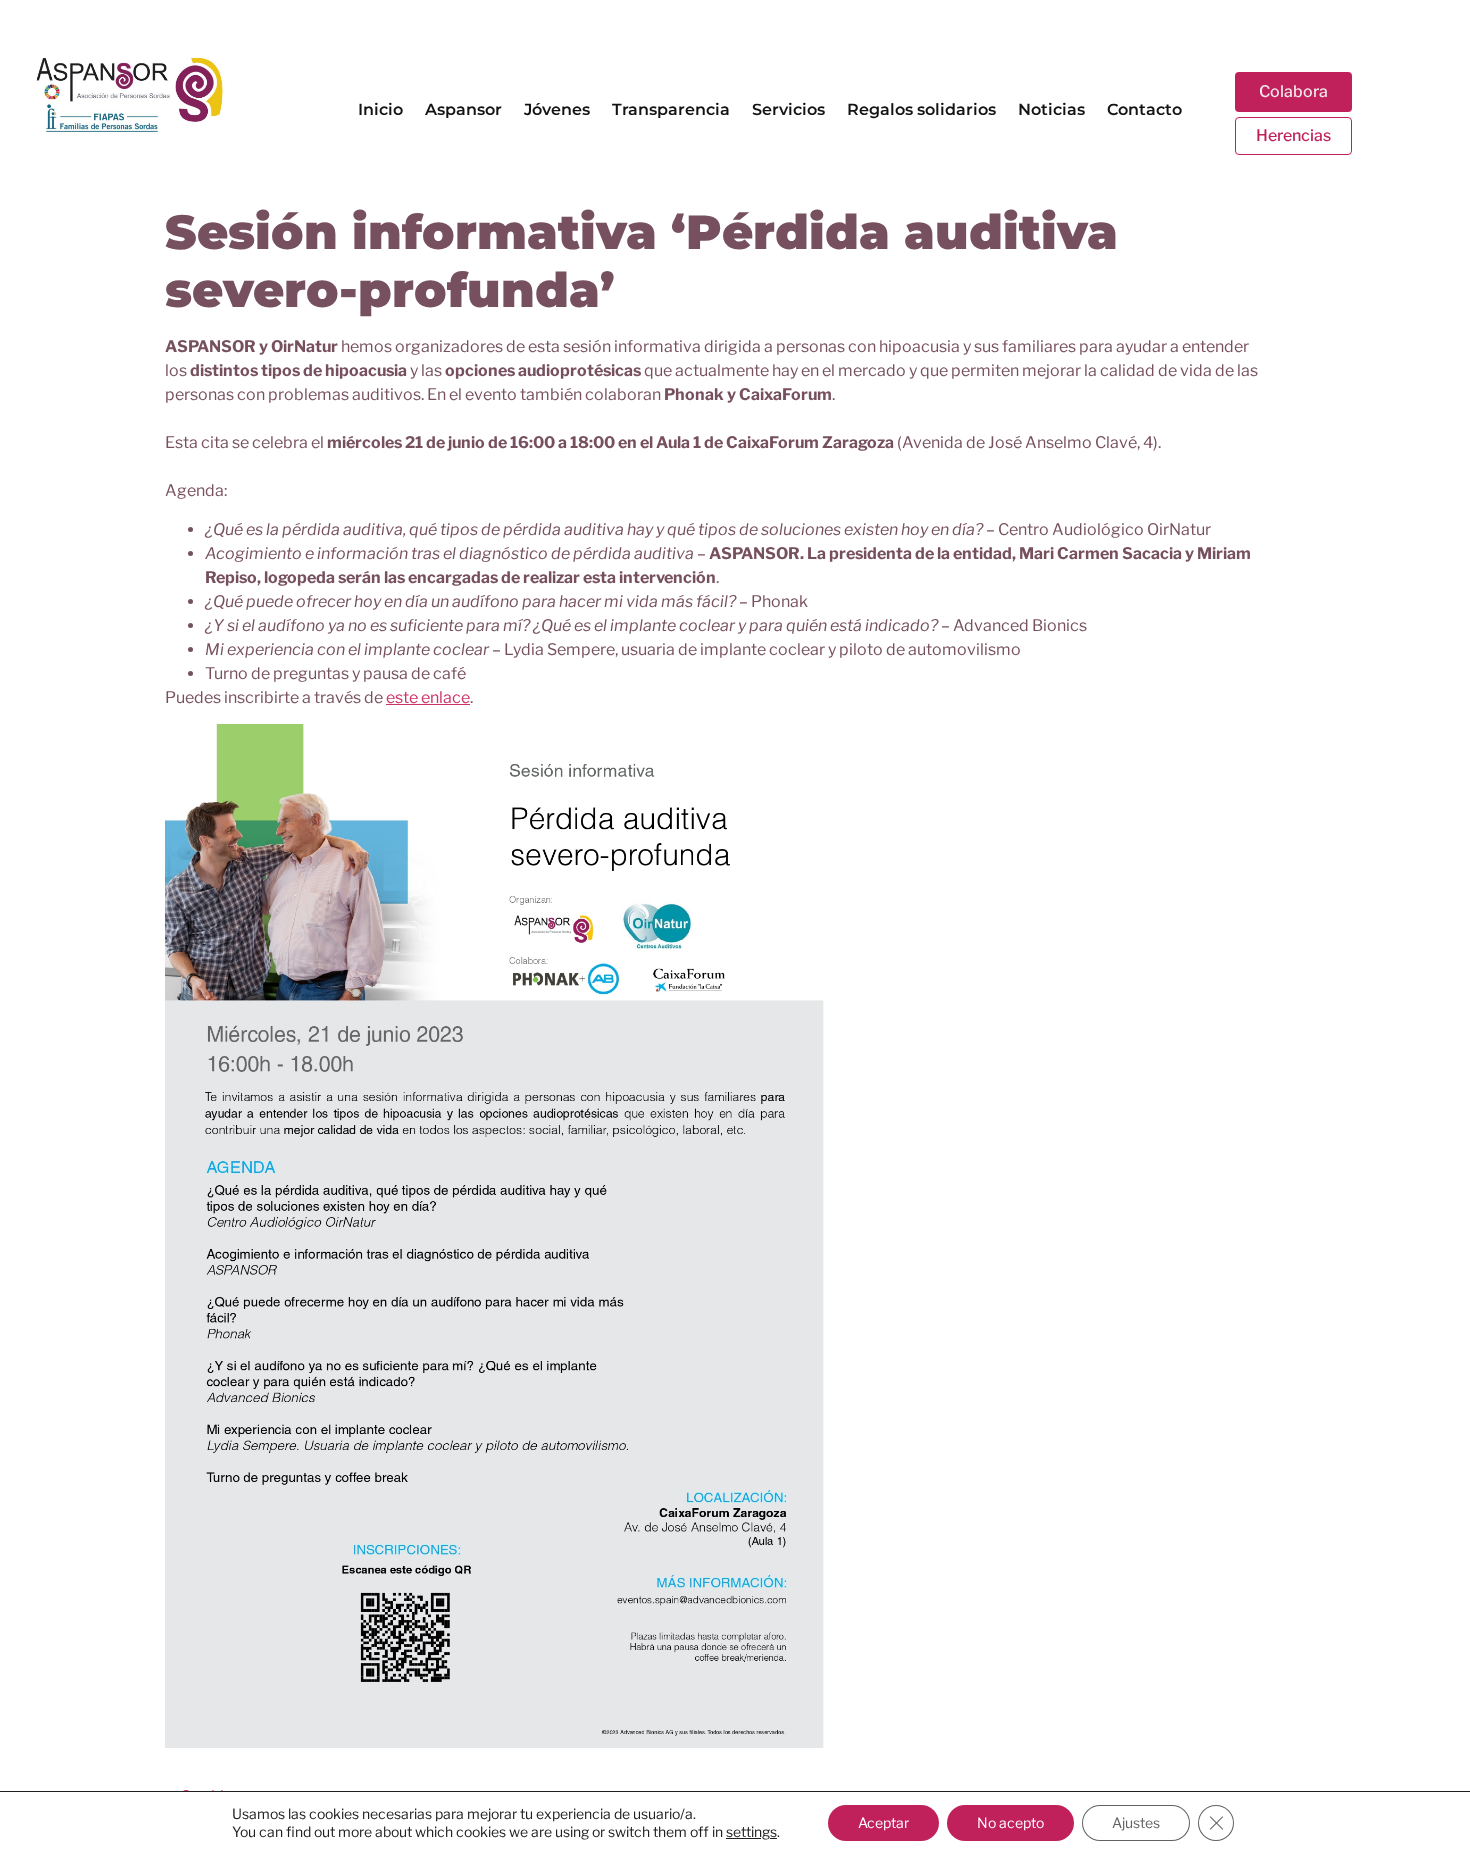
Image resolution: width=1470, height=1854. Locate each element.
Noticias (1051, 109)
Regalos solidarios (921, 109)
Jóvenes (557, 109)
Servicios (788, 109)
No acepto (1010, 1822)
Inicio (380, 109)
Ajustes (1136, 1822)
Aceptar (883, 1822)
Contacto (1144, 109)
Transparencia (671, 109)
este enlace (428, 697)
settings (751, 1831)
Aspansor (463, 109)
